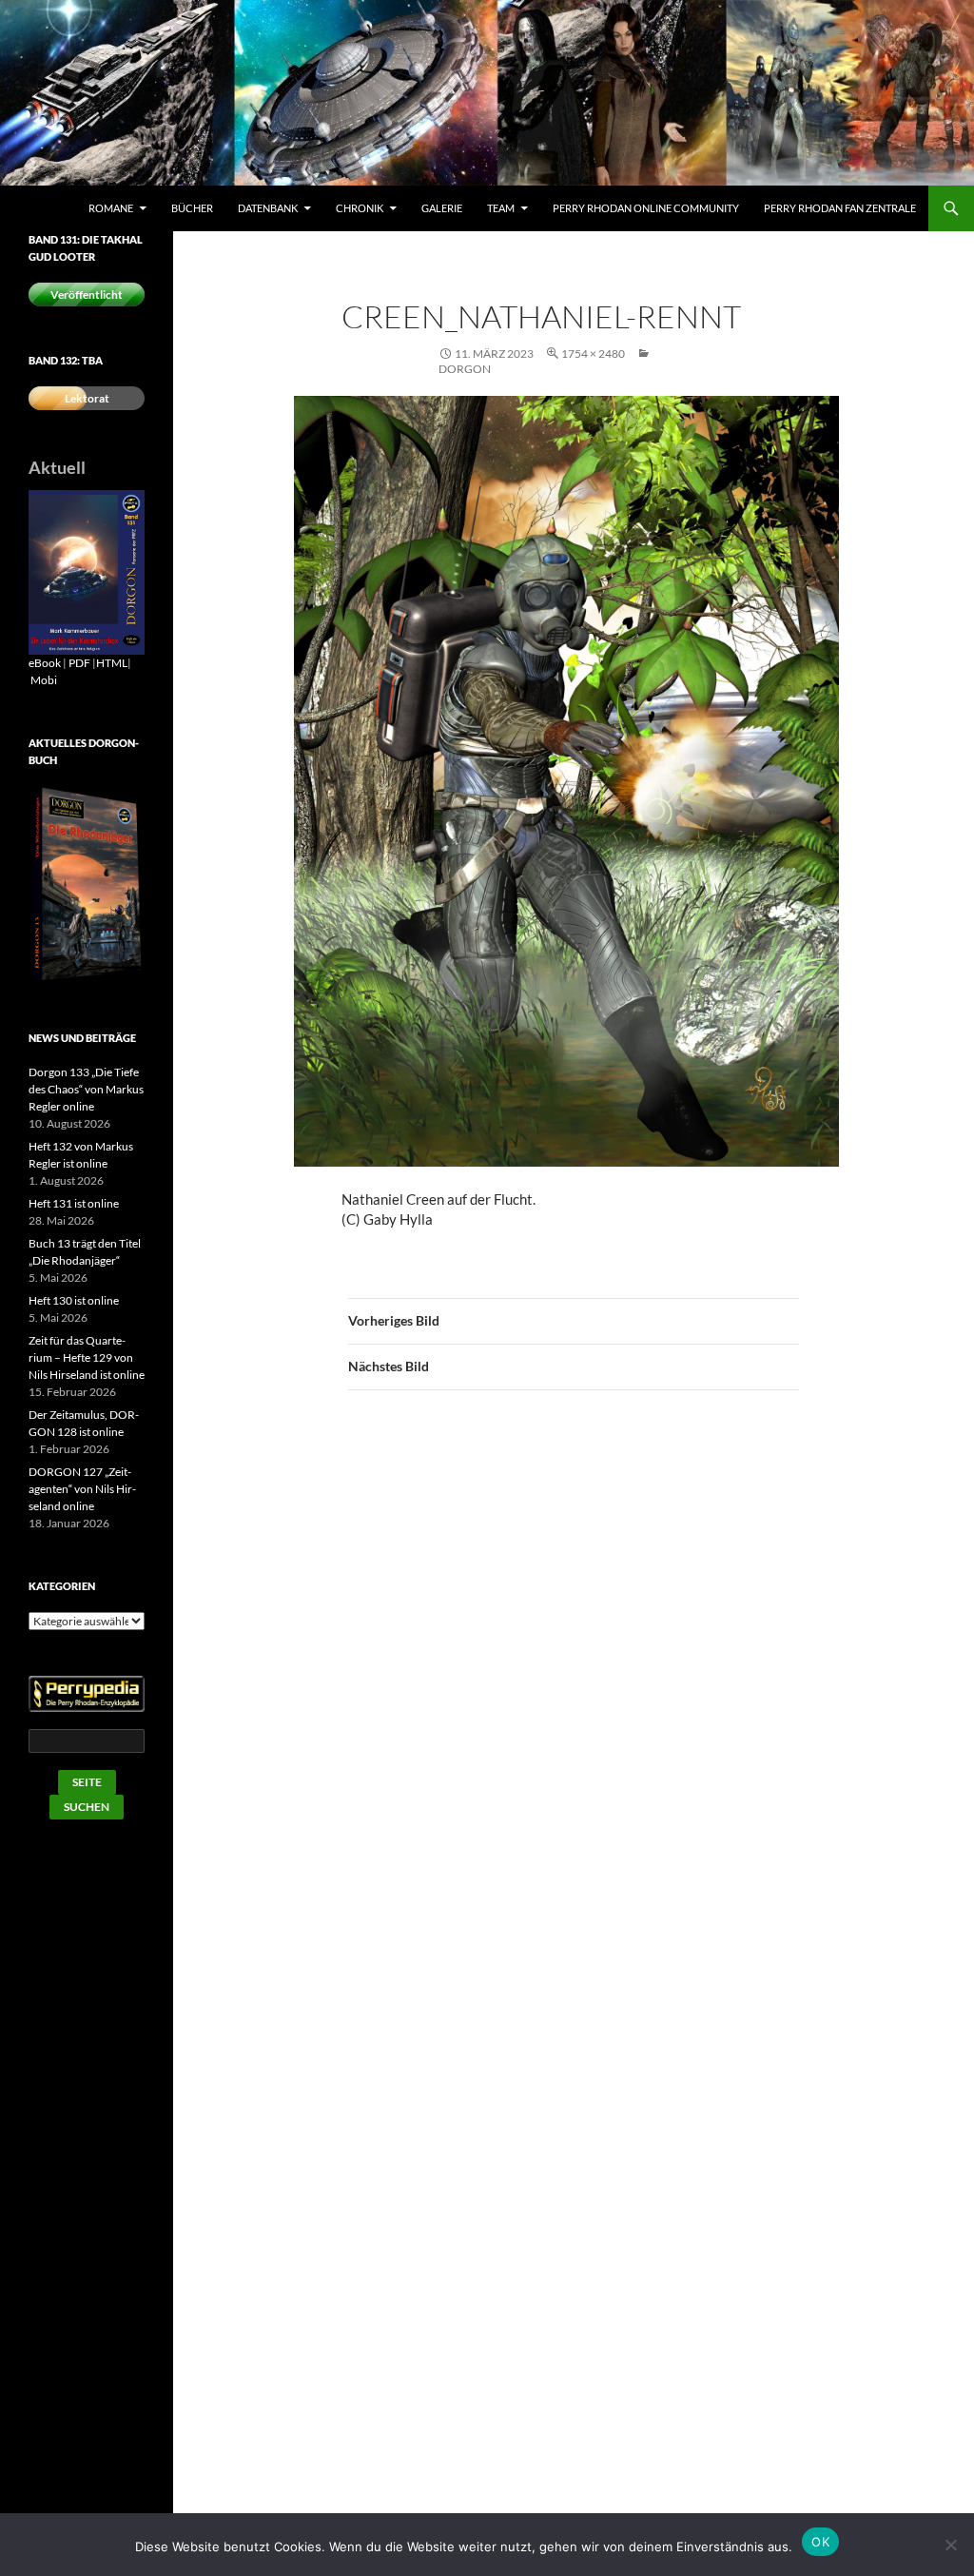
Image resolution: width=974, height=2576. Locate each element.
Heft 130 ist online (74, 1300)
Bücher (192, 208)
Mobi (44, 680)
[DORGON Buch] (87, 884)
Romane (111, 208)
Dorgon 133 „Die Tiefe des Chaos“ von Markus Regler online (86, 1089)
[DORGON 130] (87, 571)
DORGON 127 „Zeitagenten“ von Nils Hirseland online (82, 1489)
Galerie (442, 208)
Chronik (360, 208)
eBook (45, 663)
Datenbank (268, 208)
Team (501, 208)
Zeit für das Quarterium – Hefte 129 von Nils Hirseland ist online (87, 1357)
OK (820, 2542)
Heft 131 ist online (74, 1203)
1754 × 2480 (593, 354)
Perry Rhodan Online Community (646, 208)
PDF (79, 663)
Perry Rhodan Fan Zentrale (840, 208)
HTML (112, 663)
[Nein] (950, 2545)
